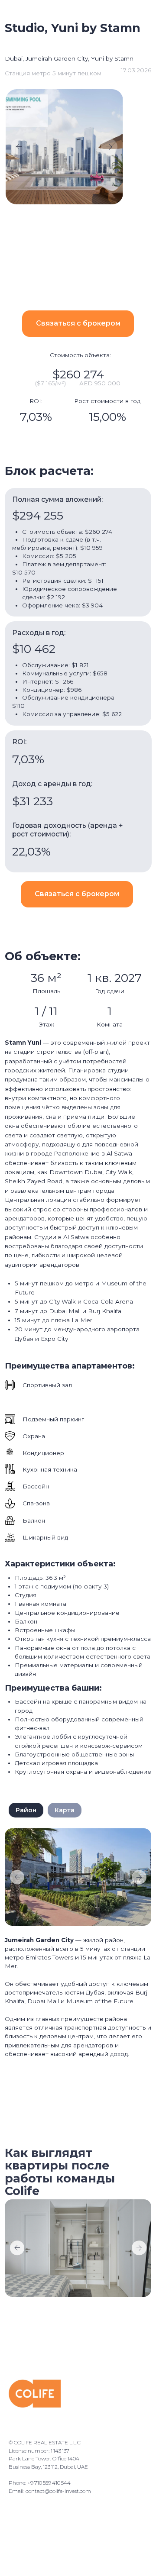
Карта (65, 1810)
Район (26, 1810)
